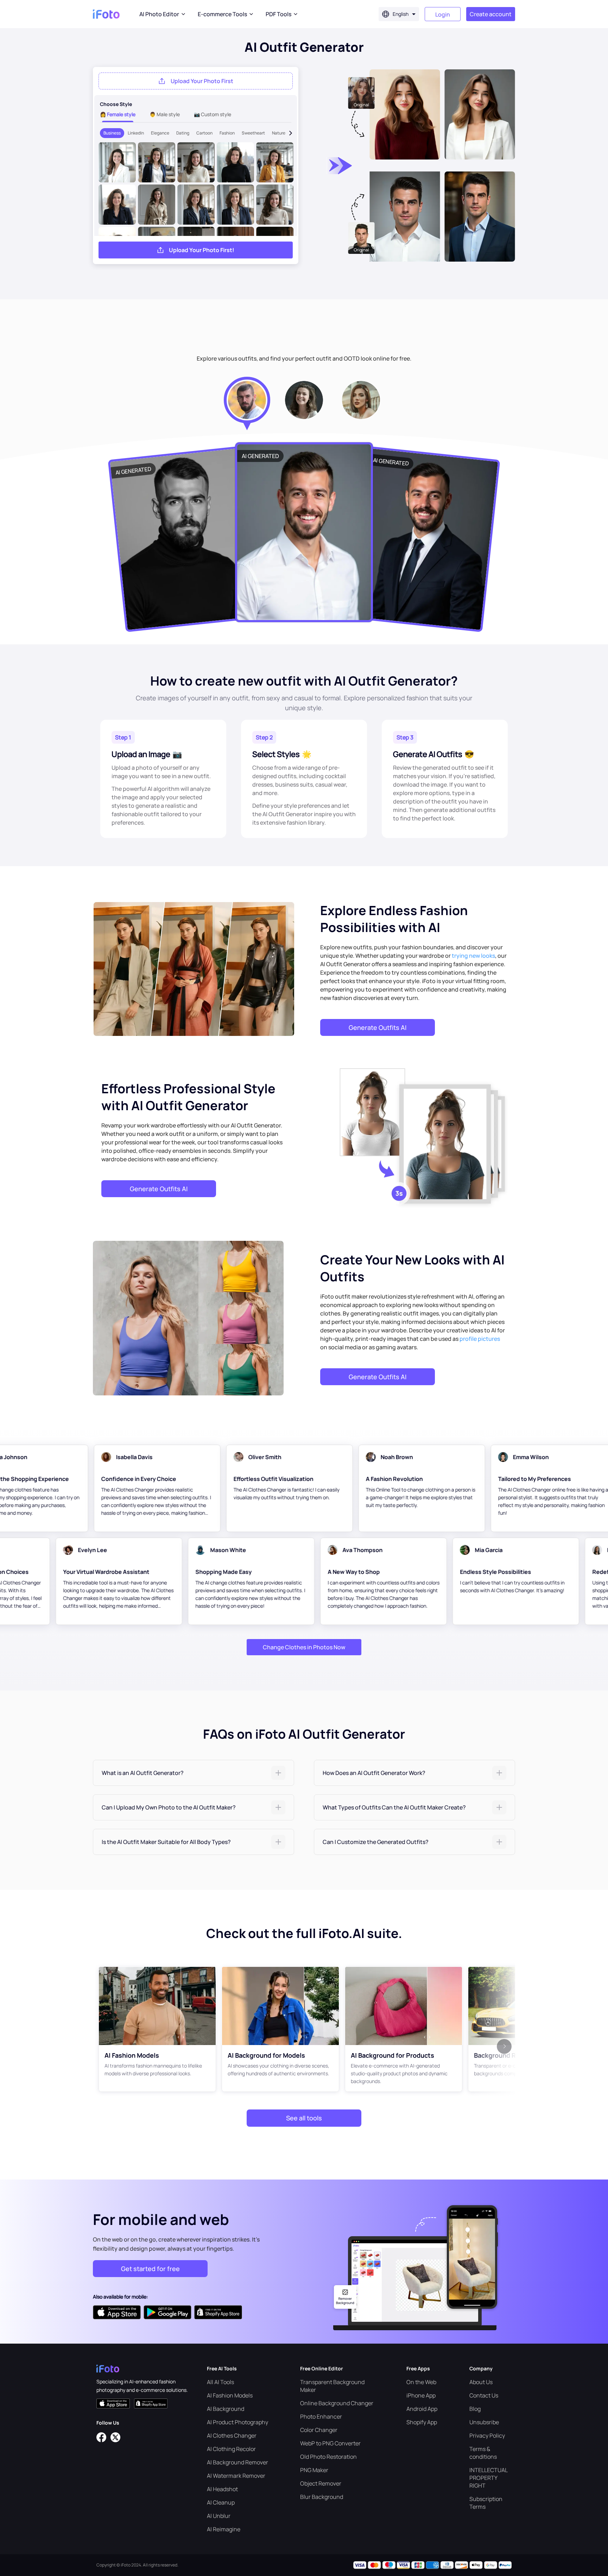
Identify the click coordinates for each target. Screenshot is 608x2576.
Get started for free (150, 2269)
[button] (194, 1773)
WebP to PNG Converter (330, 2443)
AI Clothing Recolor (231, 2449)
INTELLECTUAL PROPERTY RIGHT (488, 2478)
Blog (475, 2409)
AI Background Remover (237, 2462)
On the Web (421, 2382)
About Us (481, 2382)
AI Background (226, 2409)
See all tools (304, 2118)
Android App (422, 2409)
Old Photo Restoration (328, 2457)
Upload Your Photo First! (202, 250)
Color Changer (319, 2430)
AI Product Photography (237, 2422)
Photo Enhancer (321, 2416)
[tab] (194, 1773)
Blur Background (322, 2497)
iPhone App (421, 2395)
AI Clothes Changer (232, 2436)
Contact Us (484, 2395)
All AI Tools (220, 2382)
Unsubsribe (484, 2422)
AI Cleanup (221, 2502)
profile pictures (480, 1339)
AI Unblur (219, 2516)
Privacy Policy (487, 2436)
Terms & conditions (483, 2453)
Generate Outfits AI (378, 1027)
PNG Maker (314, 2470)
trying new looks (473, 956)
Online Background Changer (337, 2403)
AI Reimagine (224, 2529)
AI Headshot (222, 2489)
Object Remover (321, 2483)
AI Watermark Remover (236, 2476)
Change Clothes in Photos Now (304, 1647)
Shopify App (422, 2422)
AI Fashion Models (230, 2395)
